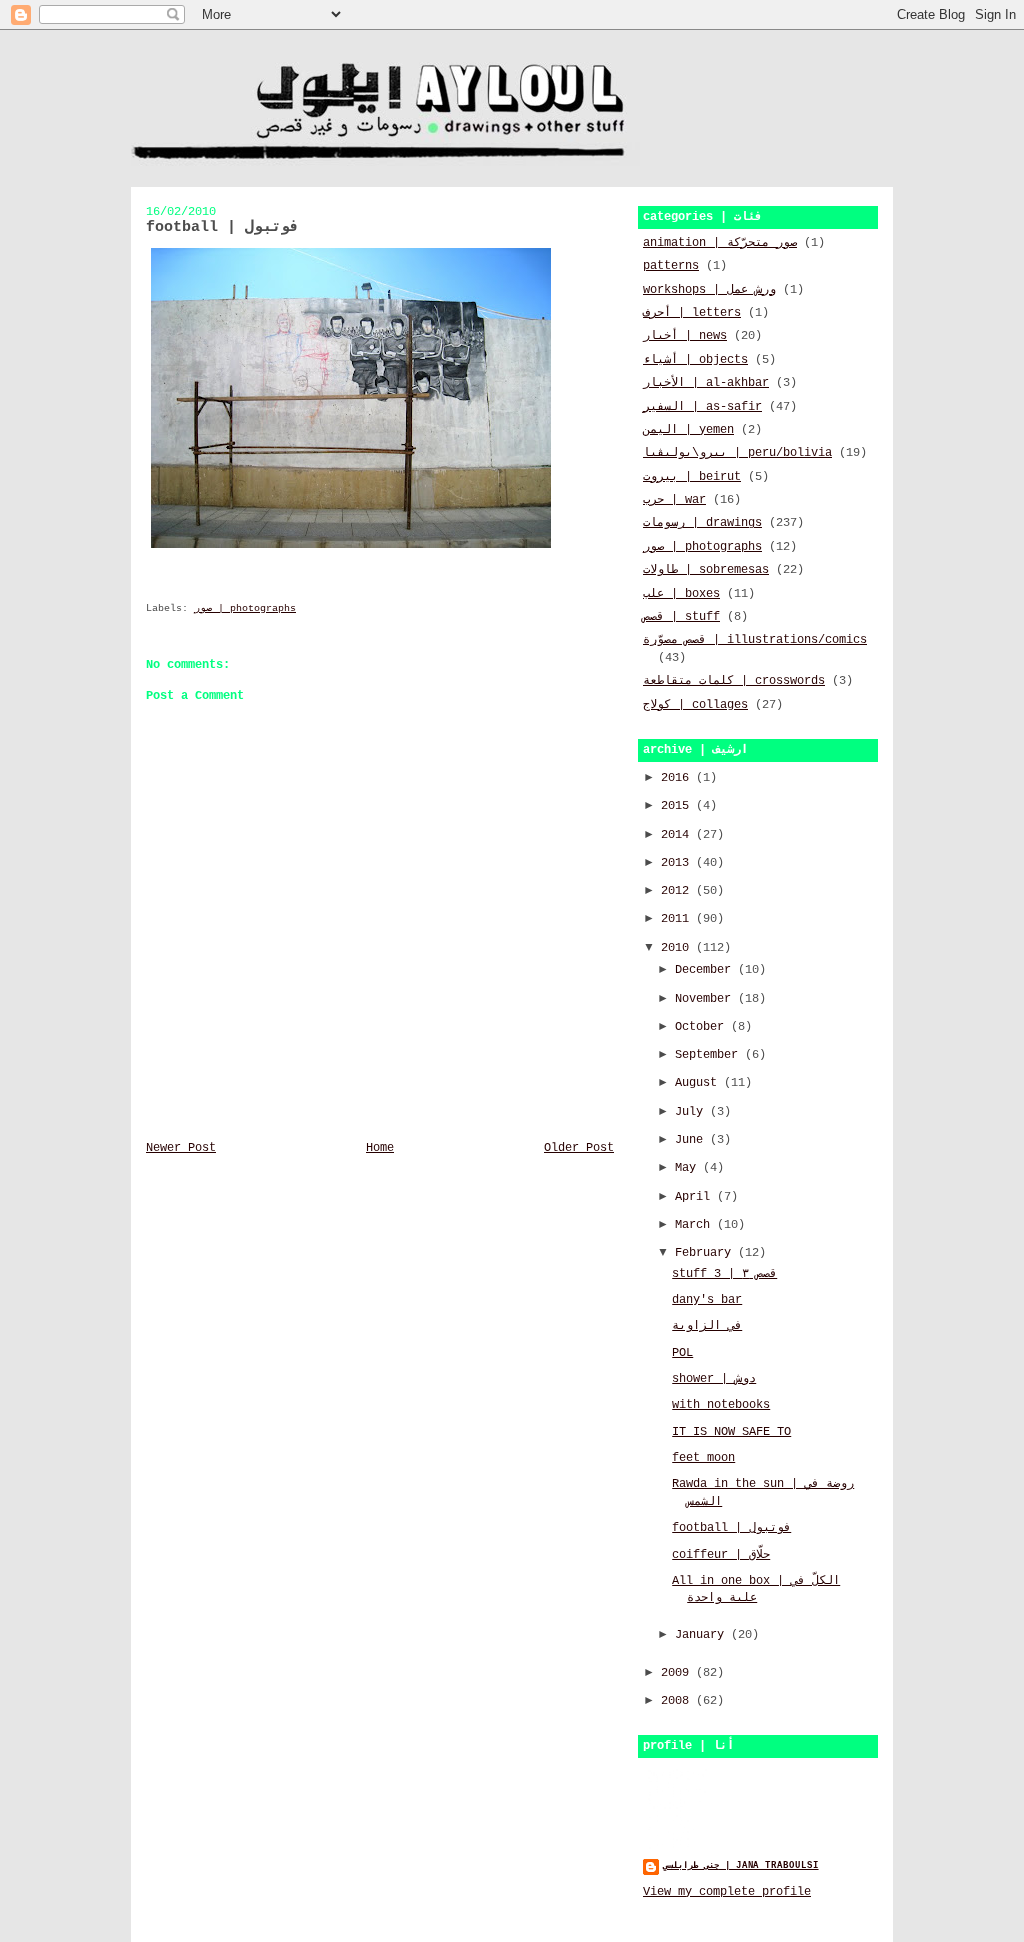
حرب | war (674, 500)
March (696, 1225)
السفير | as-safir (702, 407)
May (689, 1168)
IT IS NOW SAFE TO (731, 1432)
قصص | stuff (681, 617)
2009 (678, 1673)
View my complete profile (727, 1892)
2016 (678, 778)
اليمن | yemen (688, 430)
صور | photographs (245, 608)
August (699, 1083)
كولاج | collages (695, 705)
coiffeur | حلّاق (721, 1555)
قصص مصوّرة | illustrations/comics (755, 640)
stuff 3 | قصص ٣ (724, 1274)
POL (682, 1353)
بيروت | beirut (692, 477)
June (692, 1140)
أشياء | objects (695, 360)
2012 (678, 891)
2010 (678, 948)
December (706, 970)
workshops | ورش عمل (709, 290)
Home (380, 1148)
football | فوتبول (731, 1528)
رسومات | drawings (702, 523)
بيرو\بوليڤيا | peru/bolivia (737, 453)
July (692, 1112)
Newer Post (181, 1148)
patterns (671, 266)
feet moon (703, 1458)
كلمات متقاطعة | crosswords (734, 681)
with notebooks (721, 1405)
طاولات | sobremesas (706, 570)
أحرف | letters (692, 313)
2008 (678, 1701)
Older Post (579, 1148)
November (706, 999)
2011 (678, 919)
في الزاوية (707, 1326)
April (696, 1197)
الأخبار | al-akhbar (706, 383)
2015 (678, 806)
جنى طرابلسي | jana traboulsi (741, 1865)
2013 (678, 863)
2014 (678, 835)
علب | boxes (681, 594)
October (703, 1027)
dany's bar (707, 1300)
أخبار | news (685, 336)
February (706, 1253)
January (703, 1635)
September (710, 1055)
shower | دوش (714, 1379)
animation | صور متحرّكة (720, 243)
